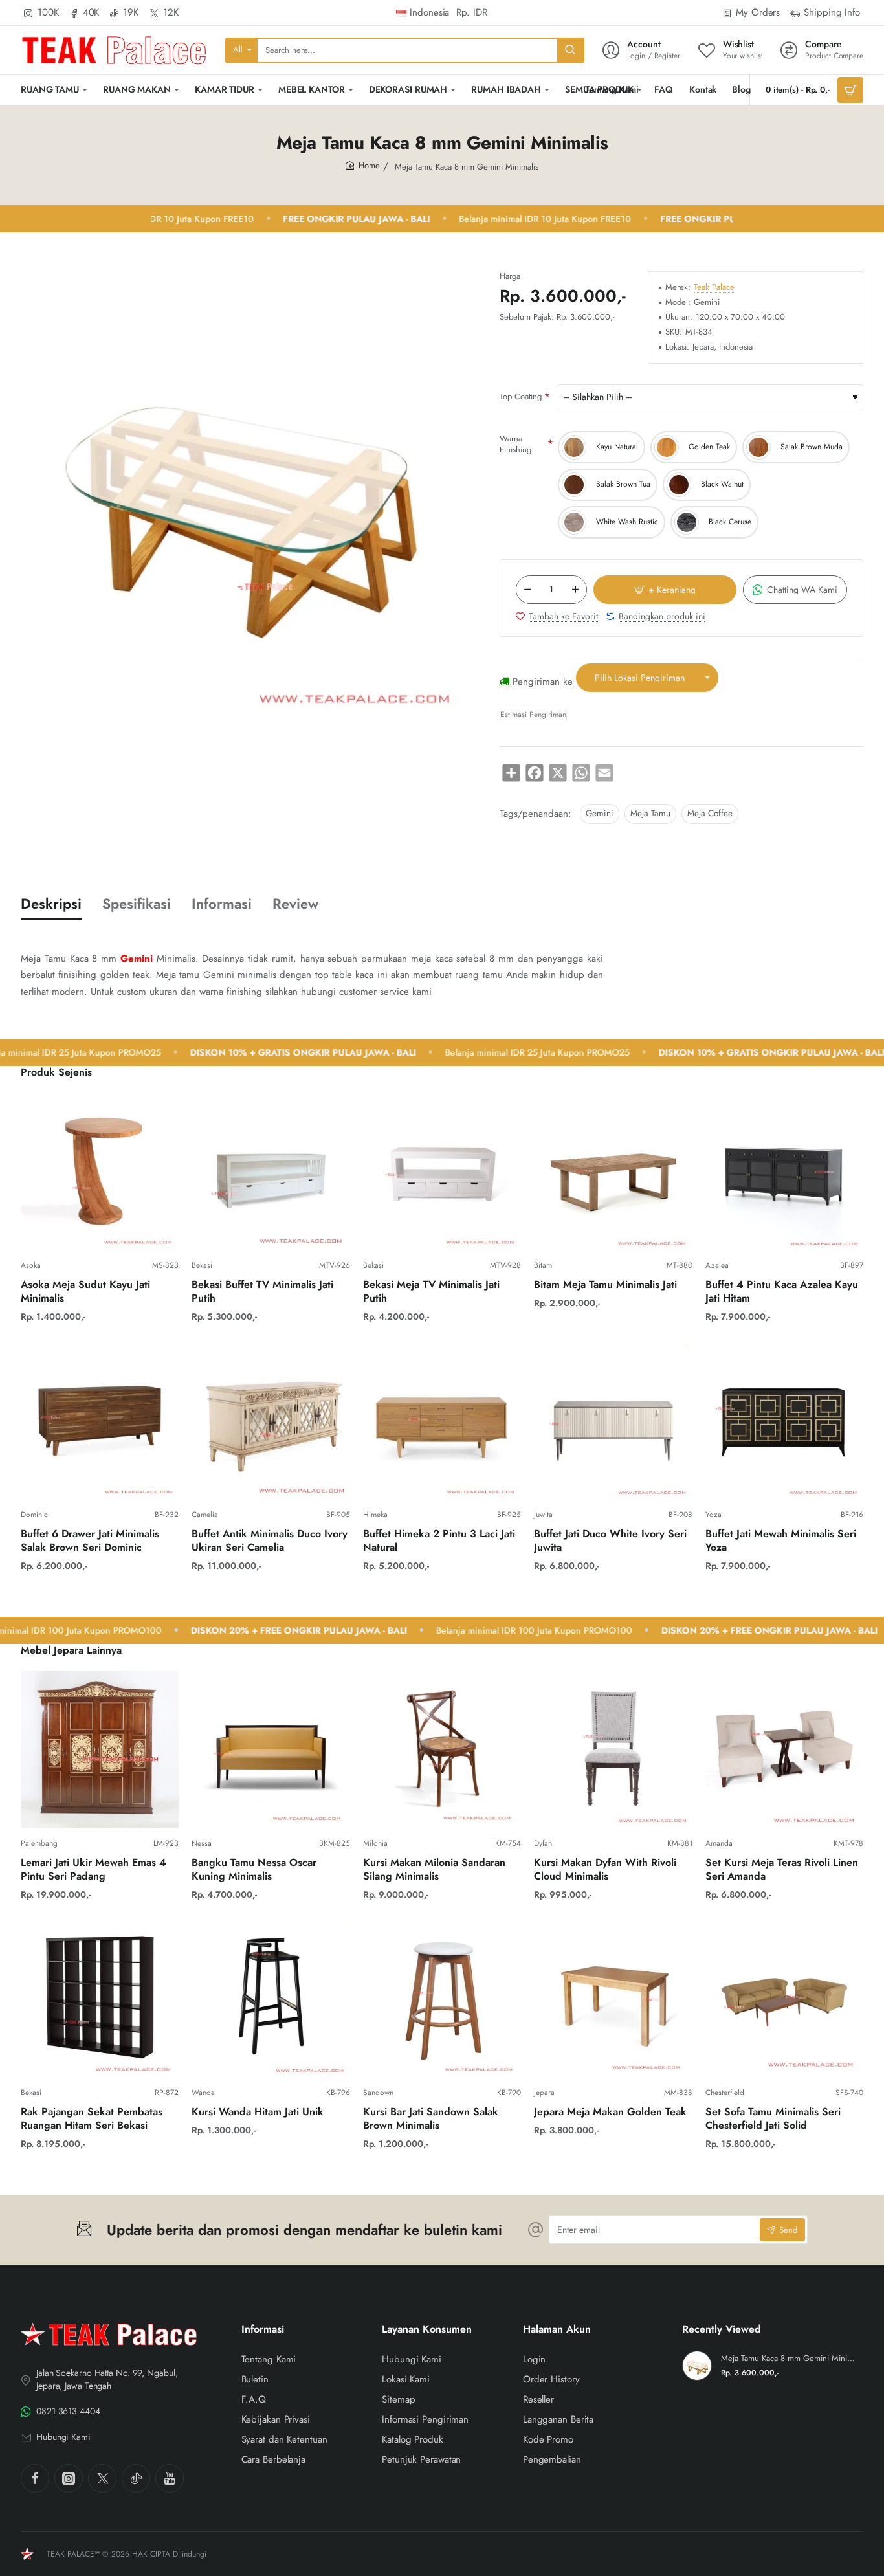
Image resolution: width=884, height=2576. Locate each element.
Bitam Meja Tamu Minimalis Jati (605, 1285)
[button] (665, 590)
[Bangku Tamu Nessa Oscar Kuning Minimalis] (271, 1749)
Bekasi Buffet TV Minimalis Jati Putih (262, 1292)
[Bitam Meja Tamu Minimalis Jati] (613, 1171)
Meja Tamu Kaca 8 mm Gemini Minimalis (790, 2359)
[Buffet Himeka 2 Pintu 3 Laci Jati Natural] (442, 1421)
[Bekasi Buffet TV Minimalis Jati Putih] (271, 1171)
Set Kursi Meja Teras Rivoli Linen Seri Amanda (782, 1870)
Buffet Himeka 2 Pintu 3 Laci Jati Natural (439, 1541)
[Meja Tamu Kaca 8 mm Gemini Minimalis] (697, 2366)
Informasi (222, 904)
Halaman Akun (557, 2330)
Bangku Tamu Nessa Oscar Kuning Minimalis (254, 1870)
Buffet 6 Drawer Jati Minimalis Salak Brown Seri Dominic (90, 1541)
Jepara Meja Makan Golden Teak (610, 2112)
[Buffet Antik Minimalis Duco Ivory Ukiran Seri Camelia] (271, 1421)
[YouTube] (170, 2478)
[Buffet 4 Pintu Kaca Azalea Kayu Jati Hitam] (784, 1171)
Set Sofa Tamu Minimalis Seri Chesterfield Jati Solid (773, 2119)
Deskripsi (51, 904)
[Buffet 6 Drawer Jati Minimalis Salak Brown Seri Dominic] (100, 1421)
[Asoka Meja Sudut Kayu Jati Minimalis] (100, 1171)
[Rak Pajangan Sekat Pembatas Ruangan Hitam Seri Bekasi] (100, 1999)
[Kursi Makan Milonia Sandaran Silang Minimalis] (442, 1749)
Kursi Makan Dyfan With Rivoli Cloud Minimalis (605, 1870)
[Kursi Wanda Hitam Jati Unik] (271, 1999)
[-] (527, 590)
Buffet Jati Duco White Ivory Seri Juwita (610, 1541)
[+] (575, 590)
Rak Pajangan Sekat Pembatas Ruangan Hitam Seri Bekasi (92, 2119)
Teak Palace (714, 288)
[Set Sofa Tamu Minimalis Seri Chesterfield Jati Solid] (784, 1999)
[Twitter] (102, 2478)
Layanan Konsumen (427, 2330)
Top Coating (521, 396)
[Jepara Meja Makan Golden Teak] (613, 1999)
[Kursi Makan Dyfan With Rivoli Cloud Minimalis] (613, 1749)
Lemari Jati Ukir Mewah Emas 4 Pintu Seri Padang (94, 1870)
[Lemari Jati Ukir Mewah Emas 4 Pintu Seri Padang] (100, 1749)
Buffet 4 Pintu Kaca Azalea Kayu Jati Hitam (782, 1292)
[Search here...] (570, 50)
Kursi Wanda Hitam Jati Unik (258, 2112)
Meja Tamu (650, 813)
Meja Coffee (710, 813)
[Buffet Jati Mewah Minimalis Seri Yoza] (784, 1421)
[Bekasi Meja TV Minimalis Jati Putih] (442, 1171)
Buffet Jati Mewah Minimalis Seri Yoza (781, 1541)
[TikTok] (136, 2478)
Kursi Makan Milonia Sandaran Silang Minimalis (434, 1870)
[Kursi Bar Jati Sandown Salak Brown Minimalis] (442, 1999)
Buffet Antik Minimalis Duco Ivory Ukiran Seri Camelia (270, 1541)
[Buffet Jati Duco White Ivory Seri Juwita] (613, 1421)
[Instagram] (69, 2478)
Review (295, 904)
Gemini (600, 813)
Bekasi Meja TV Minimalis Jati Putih (431, 1292)
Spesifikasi (137, 904)
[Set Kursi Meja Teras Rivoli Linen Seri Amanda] (784, 1749)
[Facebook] (35, 2478)
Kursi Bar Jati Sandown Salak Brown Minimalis (431, 2119)
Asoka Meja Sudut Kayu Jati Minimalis (85, 1292)
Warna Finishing (515, 444)
